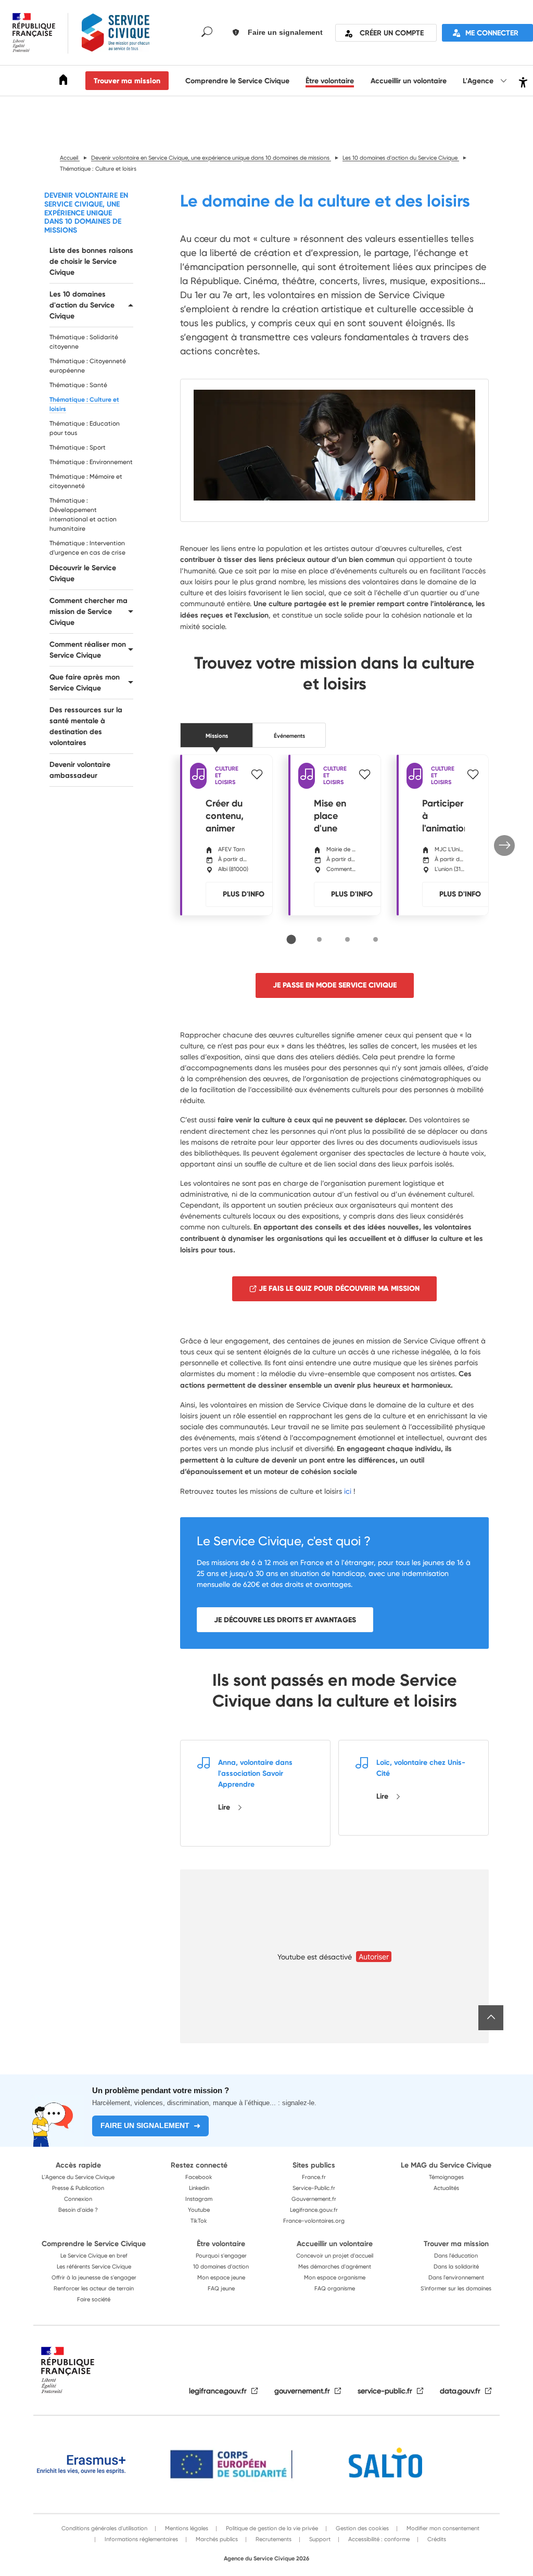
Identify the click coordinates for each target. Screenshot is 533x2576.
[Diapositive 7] (347, 939)
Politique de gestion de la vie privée (271, 2528)
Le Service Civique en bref (94, 2255)
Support (319, 2539)
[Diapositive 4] (319, 939)
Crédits (436, 2539)
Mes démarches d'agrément (335, 2266)
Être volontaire (330, 81)
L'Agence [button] (479, 81)
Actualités (446, 2188)
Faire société (94, 2299)
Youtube (199, 2210)
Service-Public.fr (314, 2188)
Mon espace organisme (335, 2277)
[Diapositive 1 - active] (291, 940)
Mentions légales (186, 2528)
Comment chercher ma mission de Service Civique (88, 611)
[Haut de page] (491, 2018)
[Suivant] (504, 845)
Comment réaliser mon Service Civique (88, 650)
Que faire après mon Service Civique (85, 682)
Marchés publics (216, 2539)
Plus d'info (244, 894)
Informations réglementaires (141, 2539)
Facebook (199, 2177)
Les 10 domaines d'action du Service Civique (82, 305)
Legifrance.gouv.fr (314, 2210)
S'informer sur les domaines (456, 2288)
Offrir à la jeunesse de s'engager (94, 2277)
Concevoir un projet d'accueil (335, 2255)
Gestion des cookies (361, 2528)
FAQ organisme (335, 2288)
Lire (225, 1807)
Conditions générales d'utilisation (104, 2528)
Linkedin (199, 2188)
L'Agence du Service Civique (78, 2177)
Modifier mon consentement (442, 2528)
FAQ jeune (221, 2288)
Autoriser (374, 1957)
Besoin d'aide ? (78, 2210)
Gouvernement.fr (314, 2199)
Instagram (199, 2199)
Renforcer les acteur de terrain (94, 2288)
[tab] (291, 939)
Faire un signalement (145, 2125)
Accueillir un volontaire (409, 81)
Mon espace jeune (221, 2277)
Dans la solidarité (456, 2266)
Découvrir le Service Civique (83, 573)
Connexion (78, 2199)
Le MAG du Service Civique (446, 2165)
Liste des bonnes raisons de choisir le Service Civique (91, 261)
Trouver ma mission (127, 81)
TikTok (199, 2221)
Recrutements (273, 2539)
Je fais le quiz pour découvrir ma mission (339, 1288)
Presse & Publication (78, 2188)
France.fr (314, 2177)
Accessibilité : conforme (378, 2539)
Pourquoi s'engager (221, 2255)
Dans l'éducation (456, 2255)
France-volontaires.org (314, 2221)
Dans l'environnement (456, 2277)
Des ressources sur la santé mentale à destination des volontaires (86, 726)
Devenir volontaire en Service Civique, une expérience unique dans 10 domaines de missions (86, 213)
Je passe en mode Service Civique (335, 985)
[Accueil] (64, 81)
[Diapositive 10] (376, 939)
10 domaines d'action (221, 2266)
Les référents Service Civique (94, 2266)
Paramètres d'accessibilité (522, 81)
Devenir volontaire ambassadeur (80, 770)
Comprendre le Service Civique (237, 81)
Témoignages (446, 2177)
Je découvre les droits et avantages (285, 1620)
